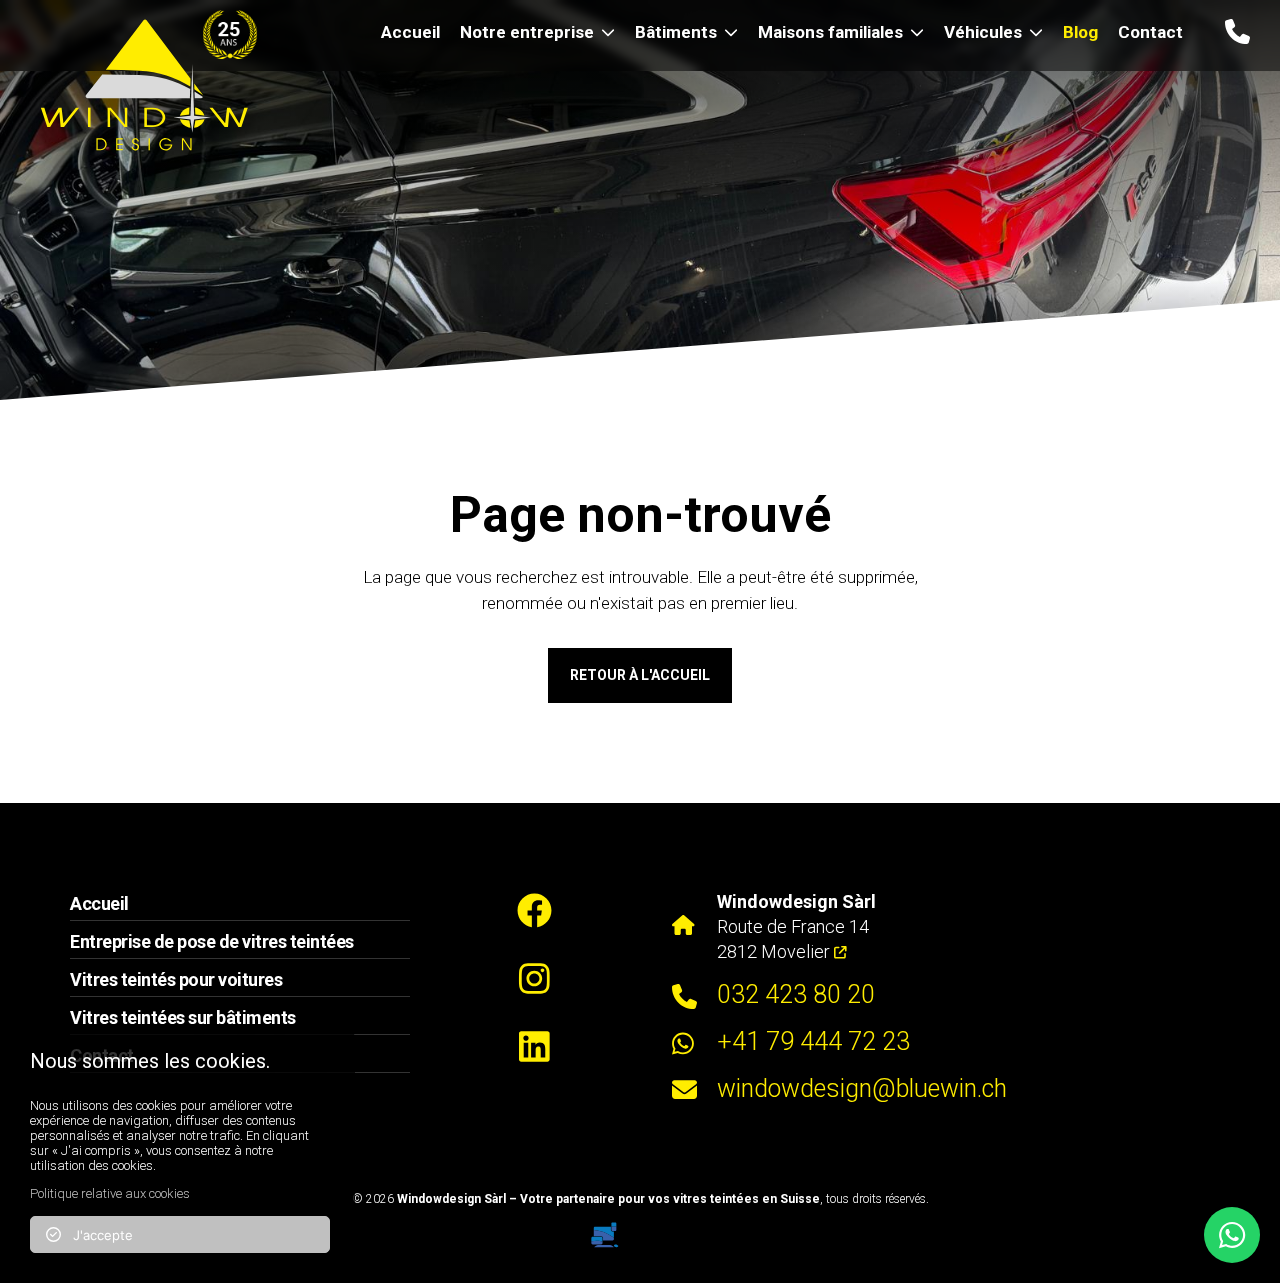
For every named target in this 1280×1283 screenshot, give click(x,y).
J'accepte (97, 1235)
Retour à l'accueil (640, 675)
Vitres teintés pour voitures (176, 979)
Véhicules (983, 32)
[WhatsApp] (1232, 1235)
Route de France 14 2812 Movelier (796, 926)
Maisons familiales (830, 32)
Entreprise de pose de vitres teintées (212, 941)
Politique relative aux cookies (110, 1193)
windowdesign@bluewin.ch (862, 1088)
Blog (1080, 32)
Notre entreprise (527, 32)
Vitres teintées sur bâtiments (183, 1017)
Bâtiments (676, 32)
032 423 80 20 (796, 994)
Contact (1150, 32)
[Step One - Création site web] (640, 1228)
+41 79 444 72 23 (813, 1041)
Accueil (410, 32)
